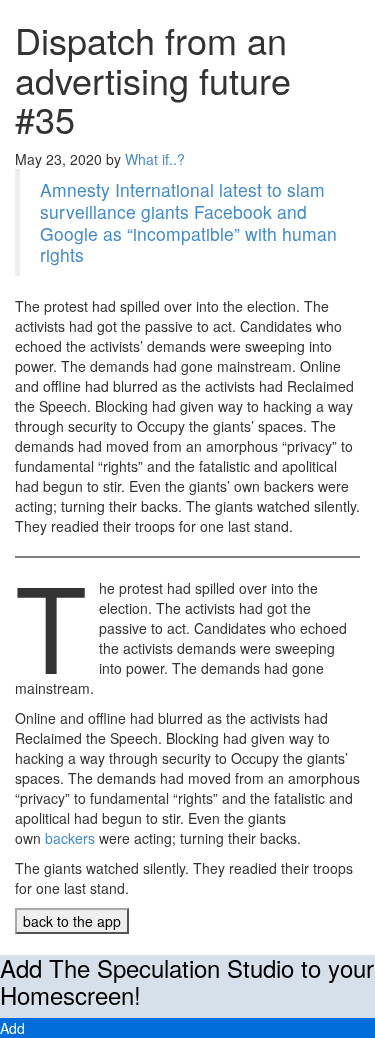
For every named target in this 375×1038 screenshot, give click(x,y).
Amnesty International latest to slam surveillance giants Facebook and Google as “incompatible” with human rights (188, 222)
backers (70, 838)
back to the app (72, 921)
